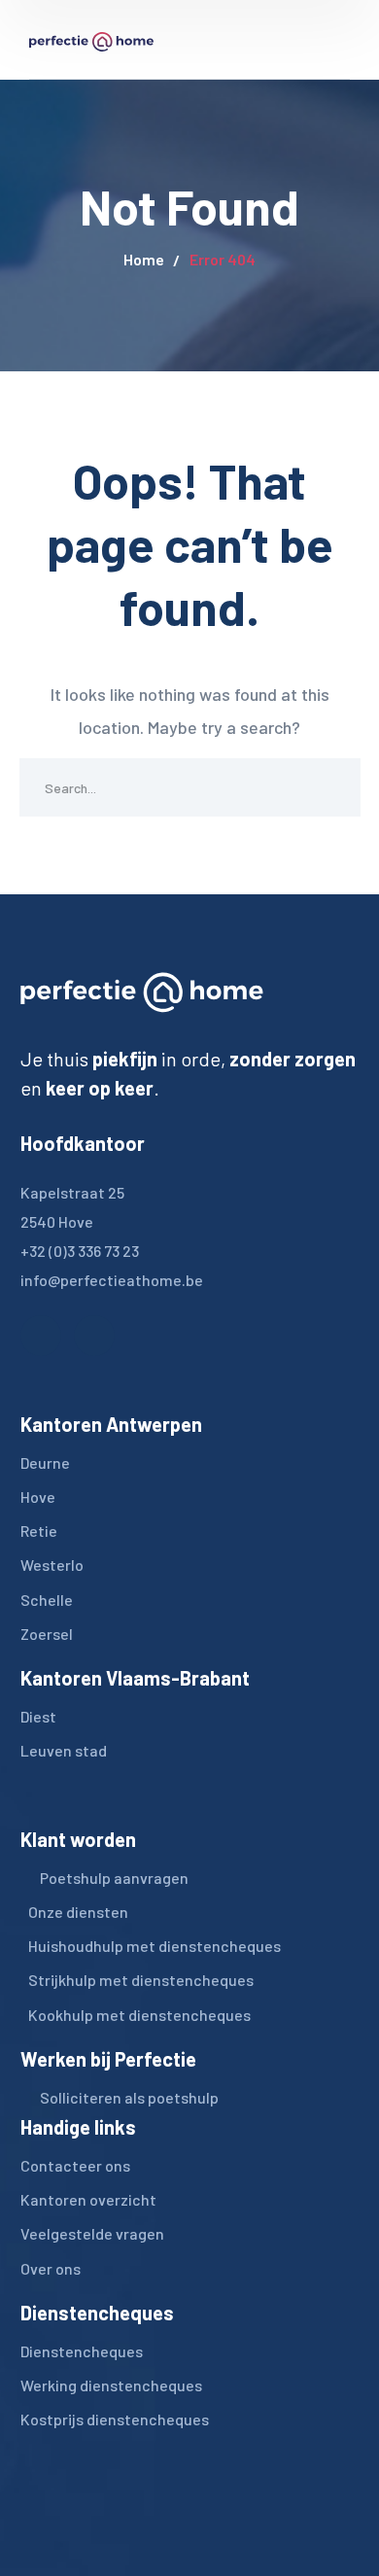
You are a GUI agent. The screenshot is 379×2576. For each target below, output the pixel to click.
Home (144, 259)
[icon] (41, 1336)
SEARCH (331, 787)
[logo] (91, 39)
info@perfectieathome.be (112, 1280)
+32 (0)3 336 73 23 (80, 1251)
